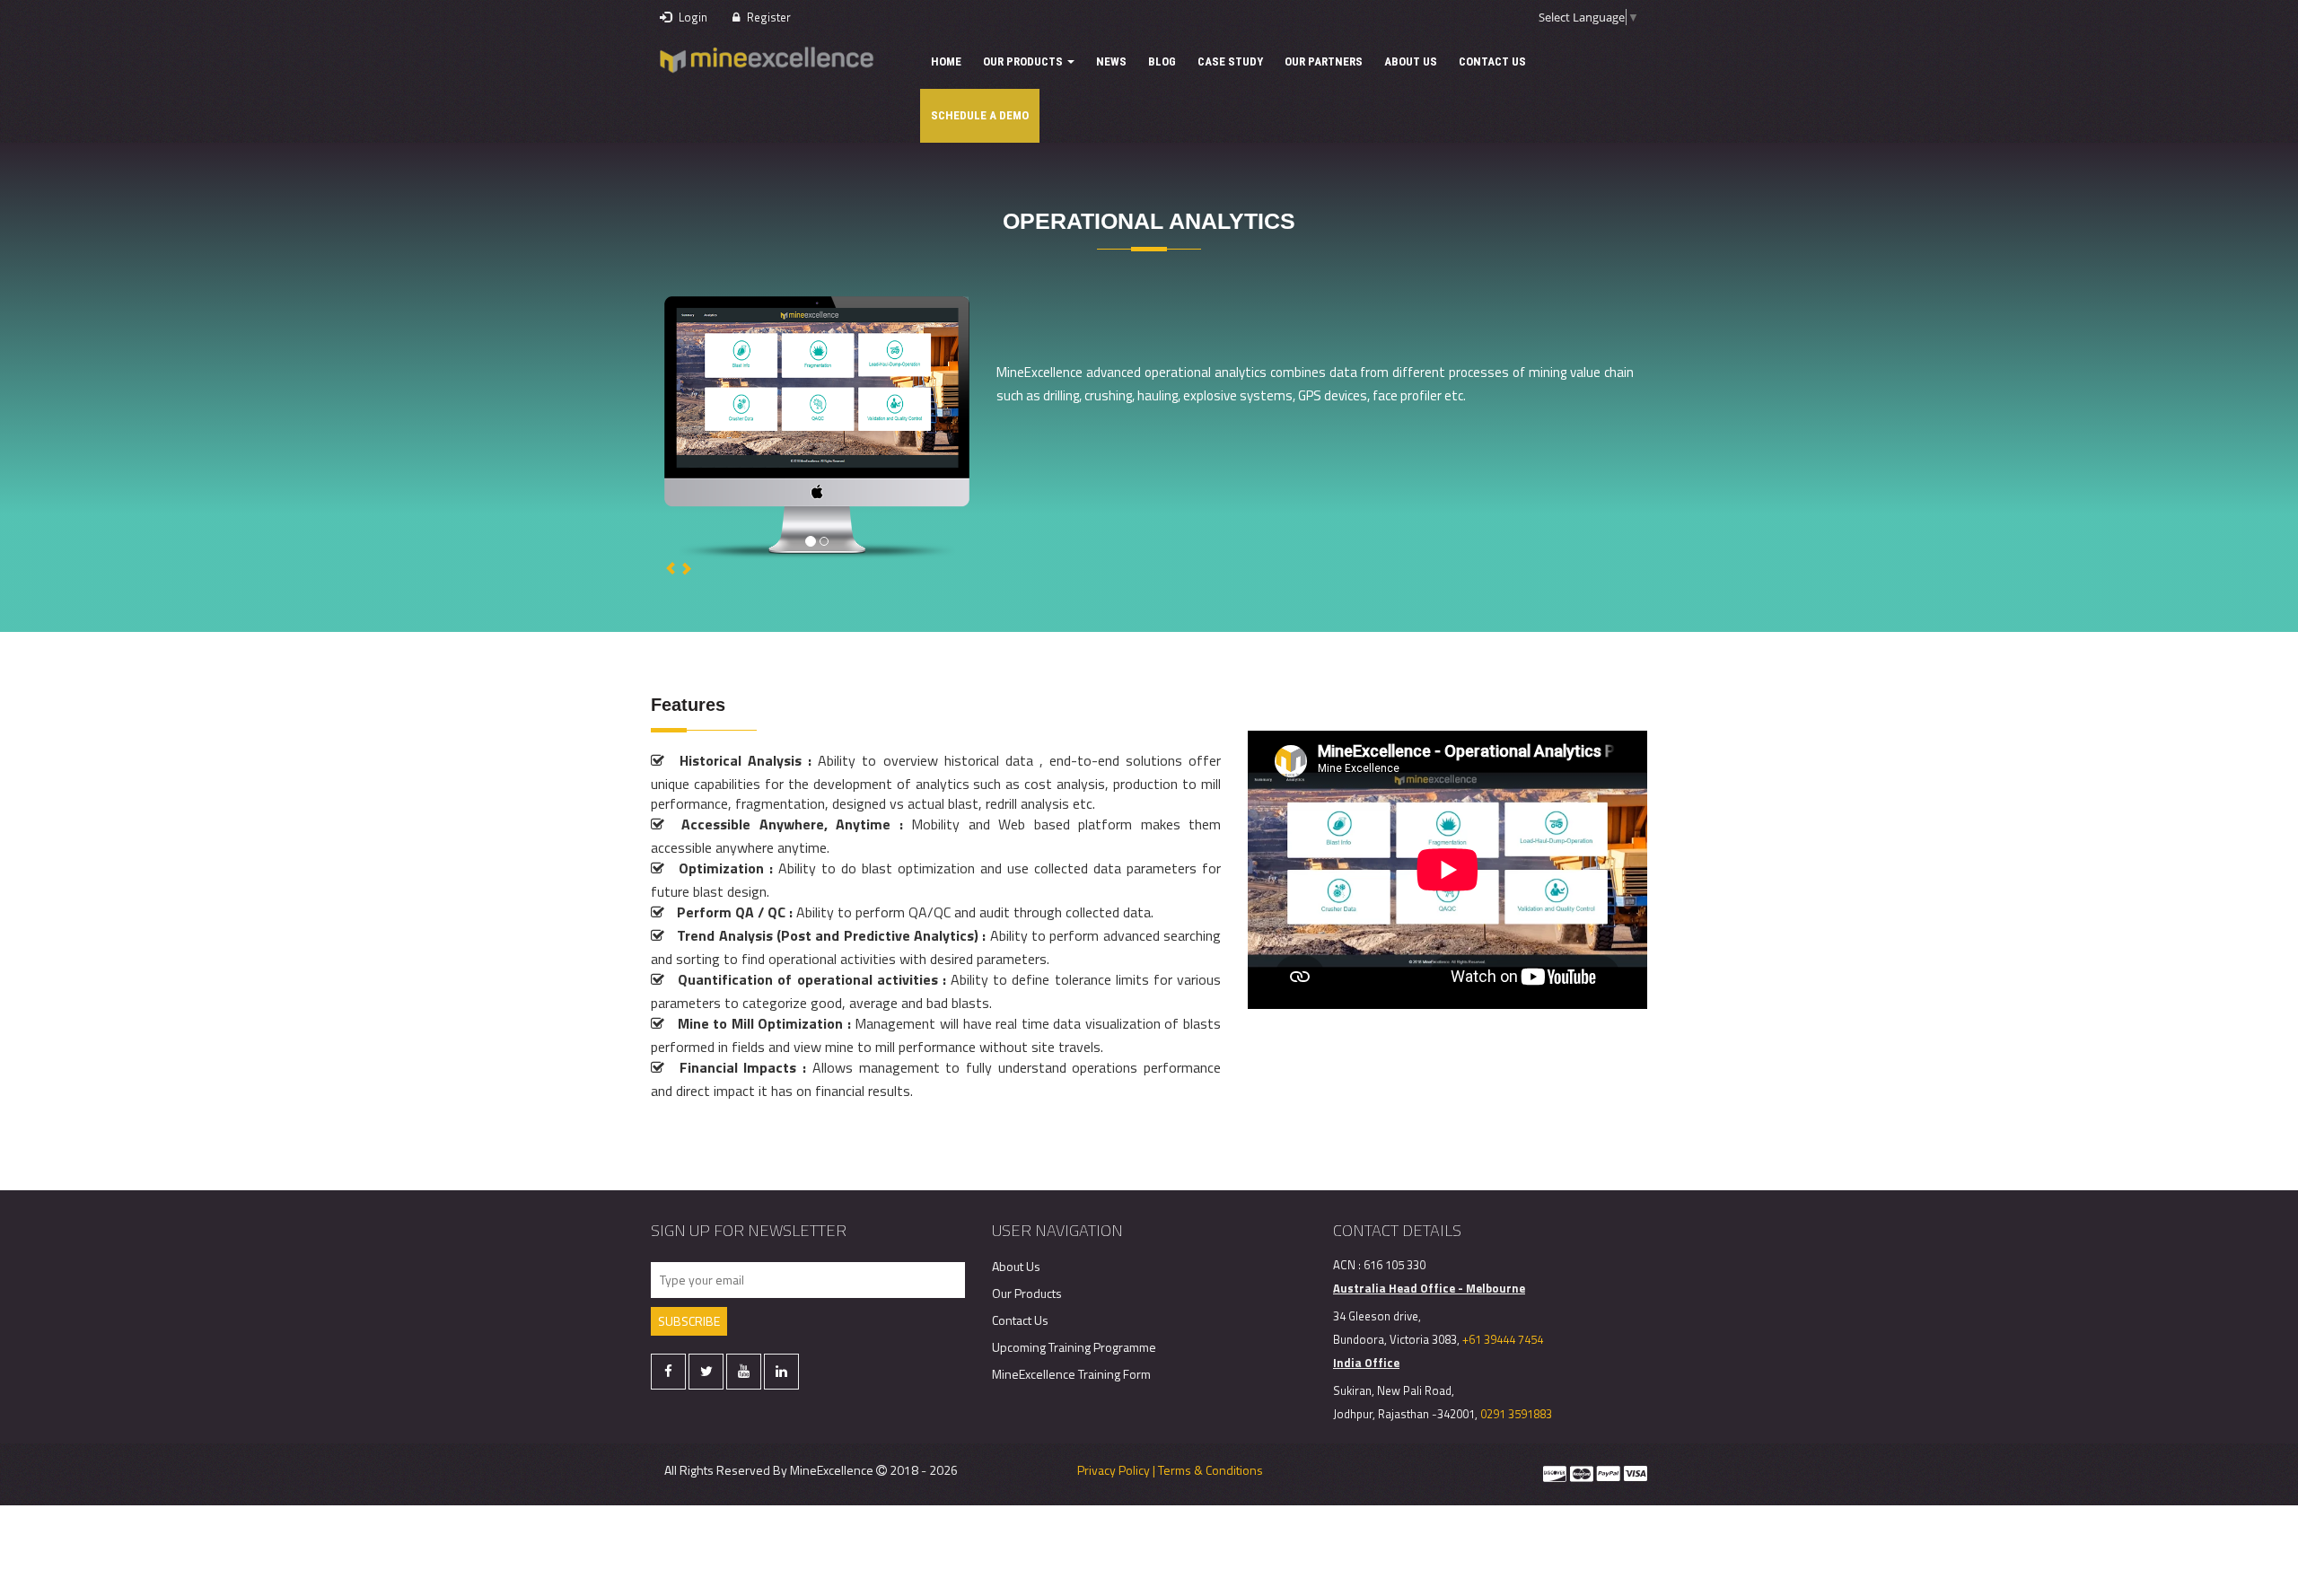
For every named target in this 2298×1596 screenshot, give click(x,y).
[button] (672, 569)
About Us (1411, 61)
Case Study (1230, 61)
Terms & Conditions (1210, 1470)
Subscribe (689, 1321)
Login (692, 17)
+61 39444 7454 (1503, 1339)
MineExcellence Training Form (1071, 1374)
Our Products (1024, 61)
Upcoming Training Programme (1074, 1347)
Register (767, 17)
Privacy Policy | (1116, 1470)
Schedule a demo (980, 115)
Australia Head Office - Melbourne (1429, 1288)
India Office (1366, 1363)
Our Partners (1324, 61)
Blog (1162, 61)
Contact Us (1492, 61)
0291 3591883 (1516, 1414)
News (1111, 61)
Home (946, 61)
